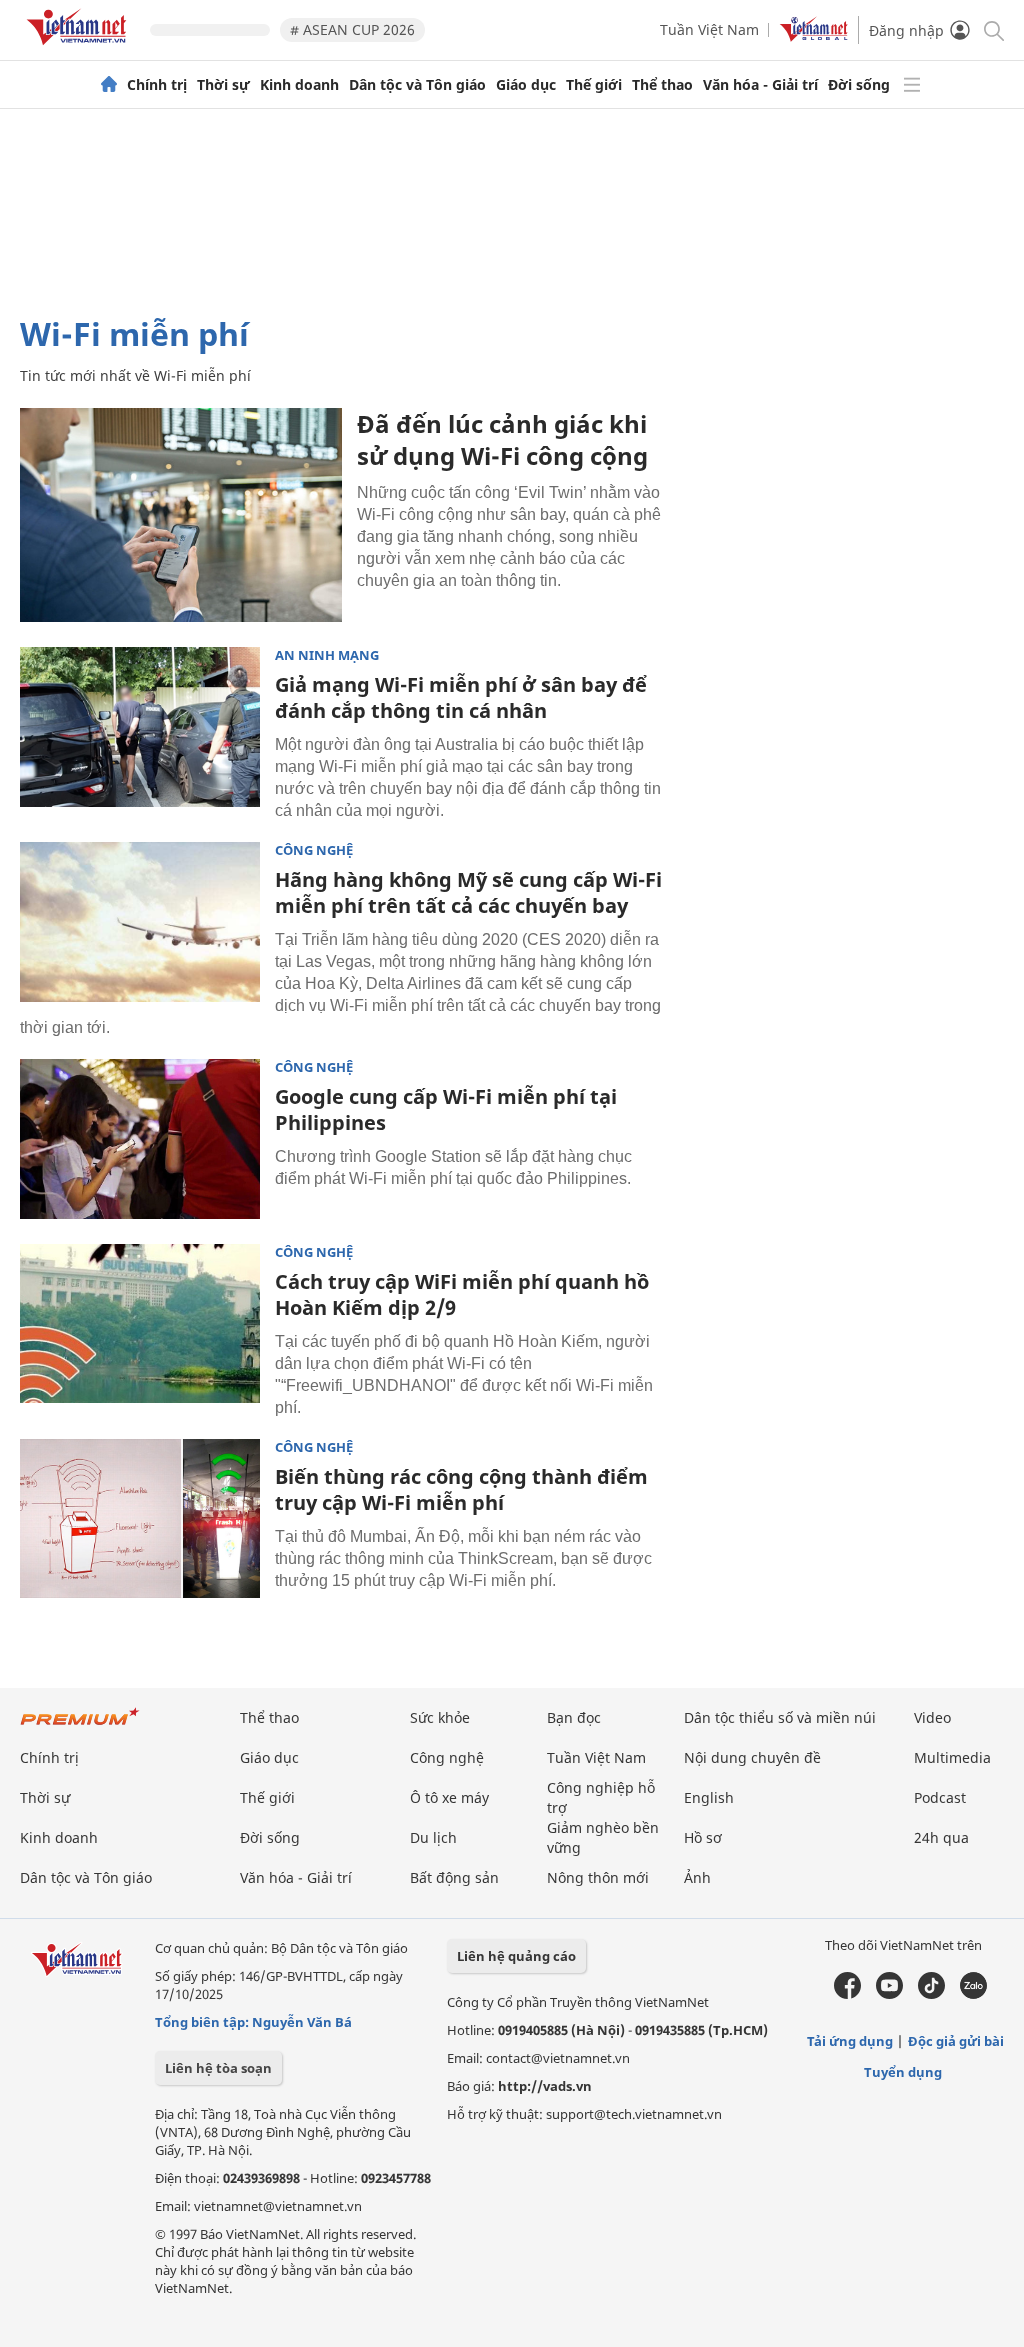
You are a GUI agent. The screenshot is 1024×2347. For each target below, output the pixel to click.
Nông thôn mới (598, 1877)
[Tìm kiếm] (992, 29)
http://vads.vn (545, 2086)
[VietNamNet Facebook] (847, 1994)
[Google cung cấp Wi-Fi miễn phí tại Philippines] (140, 1139)
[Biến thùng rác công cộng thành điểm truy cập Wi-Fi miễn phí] (140, 1519)
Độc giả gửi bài (956, 2041)
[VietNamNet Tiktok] (931, 1994)
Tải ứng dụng (850, 2041)
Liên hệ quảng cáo (516, 1956)
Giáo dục (526, 85)
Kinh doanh (299, 85)
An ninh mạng (327, 655)
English (709, 1797)
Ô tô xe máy (449, 1797)
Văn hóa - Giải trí (760, 85)
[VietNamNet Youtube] (889, 1994)
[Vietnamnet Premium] (80, 1726)
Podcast (940, 1797)
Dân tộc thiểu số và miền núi (780, 1717)
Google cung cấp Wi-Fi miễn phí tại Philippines (446, 1109)
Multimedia (952, 1757)
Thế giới (594, 85)
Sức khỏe (440, 1717)
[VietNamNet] (109, 85)
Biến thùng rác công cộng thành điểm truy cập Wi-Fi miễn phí (461, 1489)
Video (932, 1717)
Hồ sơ (703, 1837)
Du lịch (433, 1837)
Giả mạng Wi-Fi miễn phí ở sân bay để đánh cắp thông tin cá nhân (461, 697)
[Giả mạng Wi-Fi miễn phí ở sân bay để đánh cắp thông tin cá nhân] (140, 727)
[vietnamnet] (80, 48)
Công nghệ (314, 850)
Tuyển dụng (903, 2072)
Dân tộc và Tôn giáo (417, 85)
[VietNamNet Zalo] (973, 1994)
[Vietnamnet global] (814, 36)
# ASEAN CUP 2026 (352, 29)
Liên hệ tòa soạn (218, 2068)
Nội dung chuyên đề (752, 1757)
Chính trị (157, 85)
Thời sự (223, 85)
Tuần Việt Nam (709, 29)
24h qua (941, 1837)
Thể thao (662, 85)
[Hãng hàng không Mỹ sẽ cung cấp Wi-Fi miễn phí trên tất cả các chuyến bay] (140, 922)
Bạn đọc (574, 1717)
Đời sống (859, 85)
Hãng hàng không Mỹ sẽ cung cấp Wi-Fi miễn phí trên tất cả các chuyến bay (468, 892)
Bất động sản (454, 1877)
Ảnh (697, 1877)
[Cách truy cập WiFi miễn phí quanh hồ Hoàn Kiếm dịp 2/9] (140, 1324)
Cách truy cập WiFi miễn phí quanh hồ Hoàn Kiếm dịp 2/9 (462, 1294)
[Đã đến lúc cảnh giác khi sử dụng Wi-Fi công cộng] (181, 515)
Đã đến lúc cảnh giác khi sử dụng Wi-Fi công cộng (502, 439)
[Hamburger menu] (912, 85)
